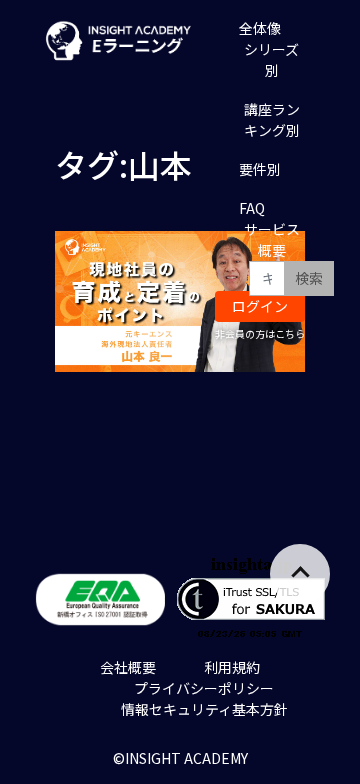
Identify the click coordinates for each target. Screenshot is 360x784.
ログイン (260, 306)
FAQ (252, 208)
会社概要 (128, 667)
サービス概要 (272, 239)
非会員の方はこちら (260, 333)
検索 (309, 278)
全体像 (260, 28)
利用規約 (232, 667)
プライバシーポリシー (204, 688)
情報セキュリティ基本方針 (204, 709)
